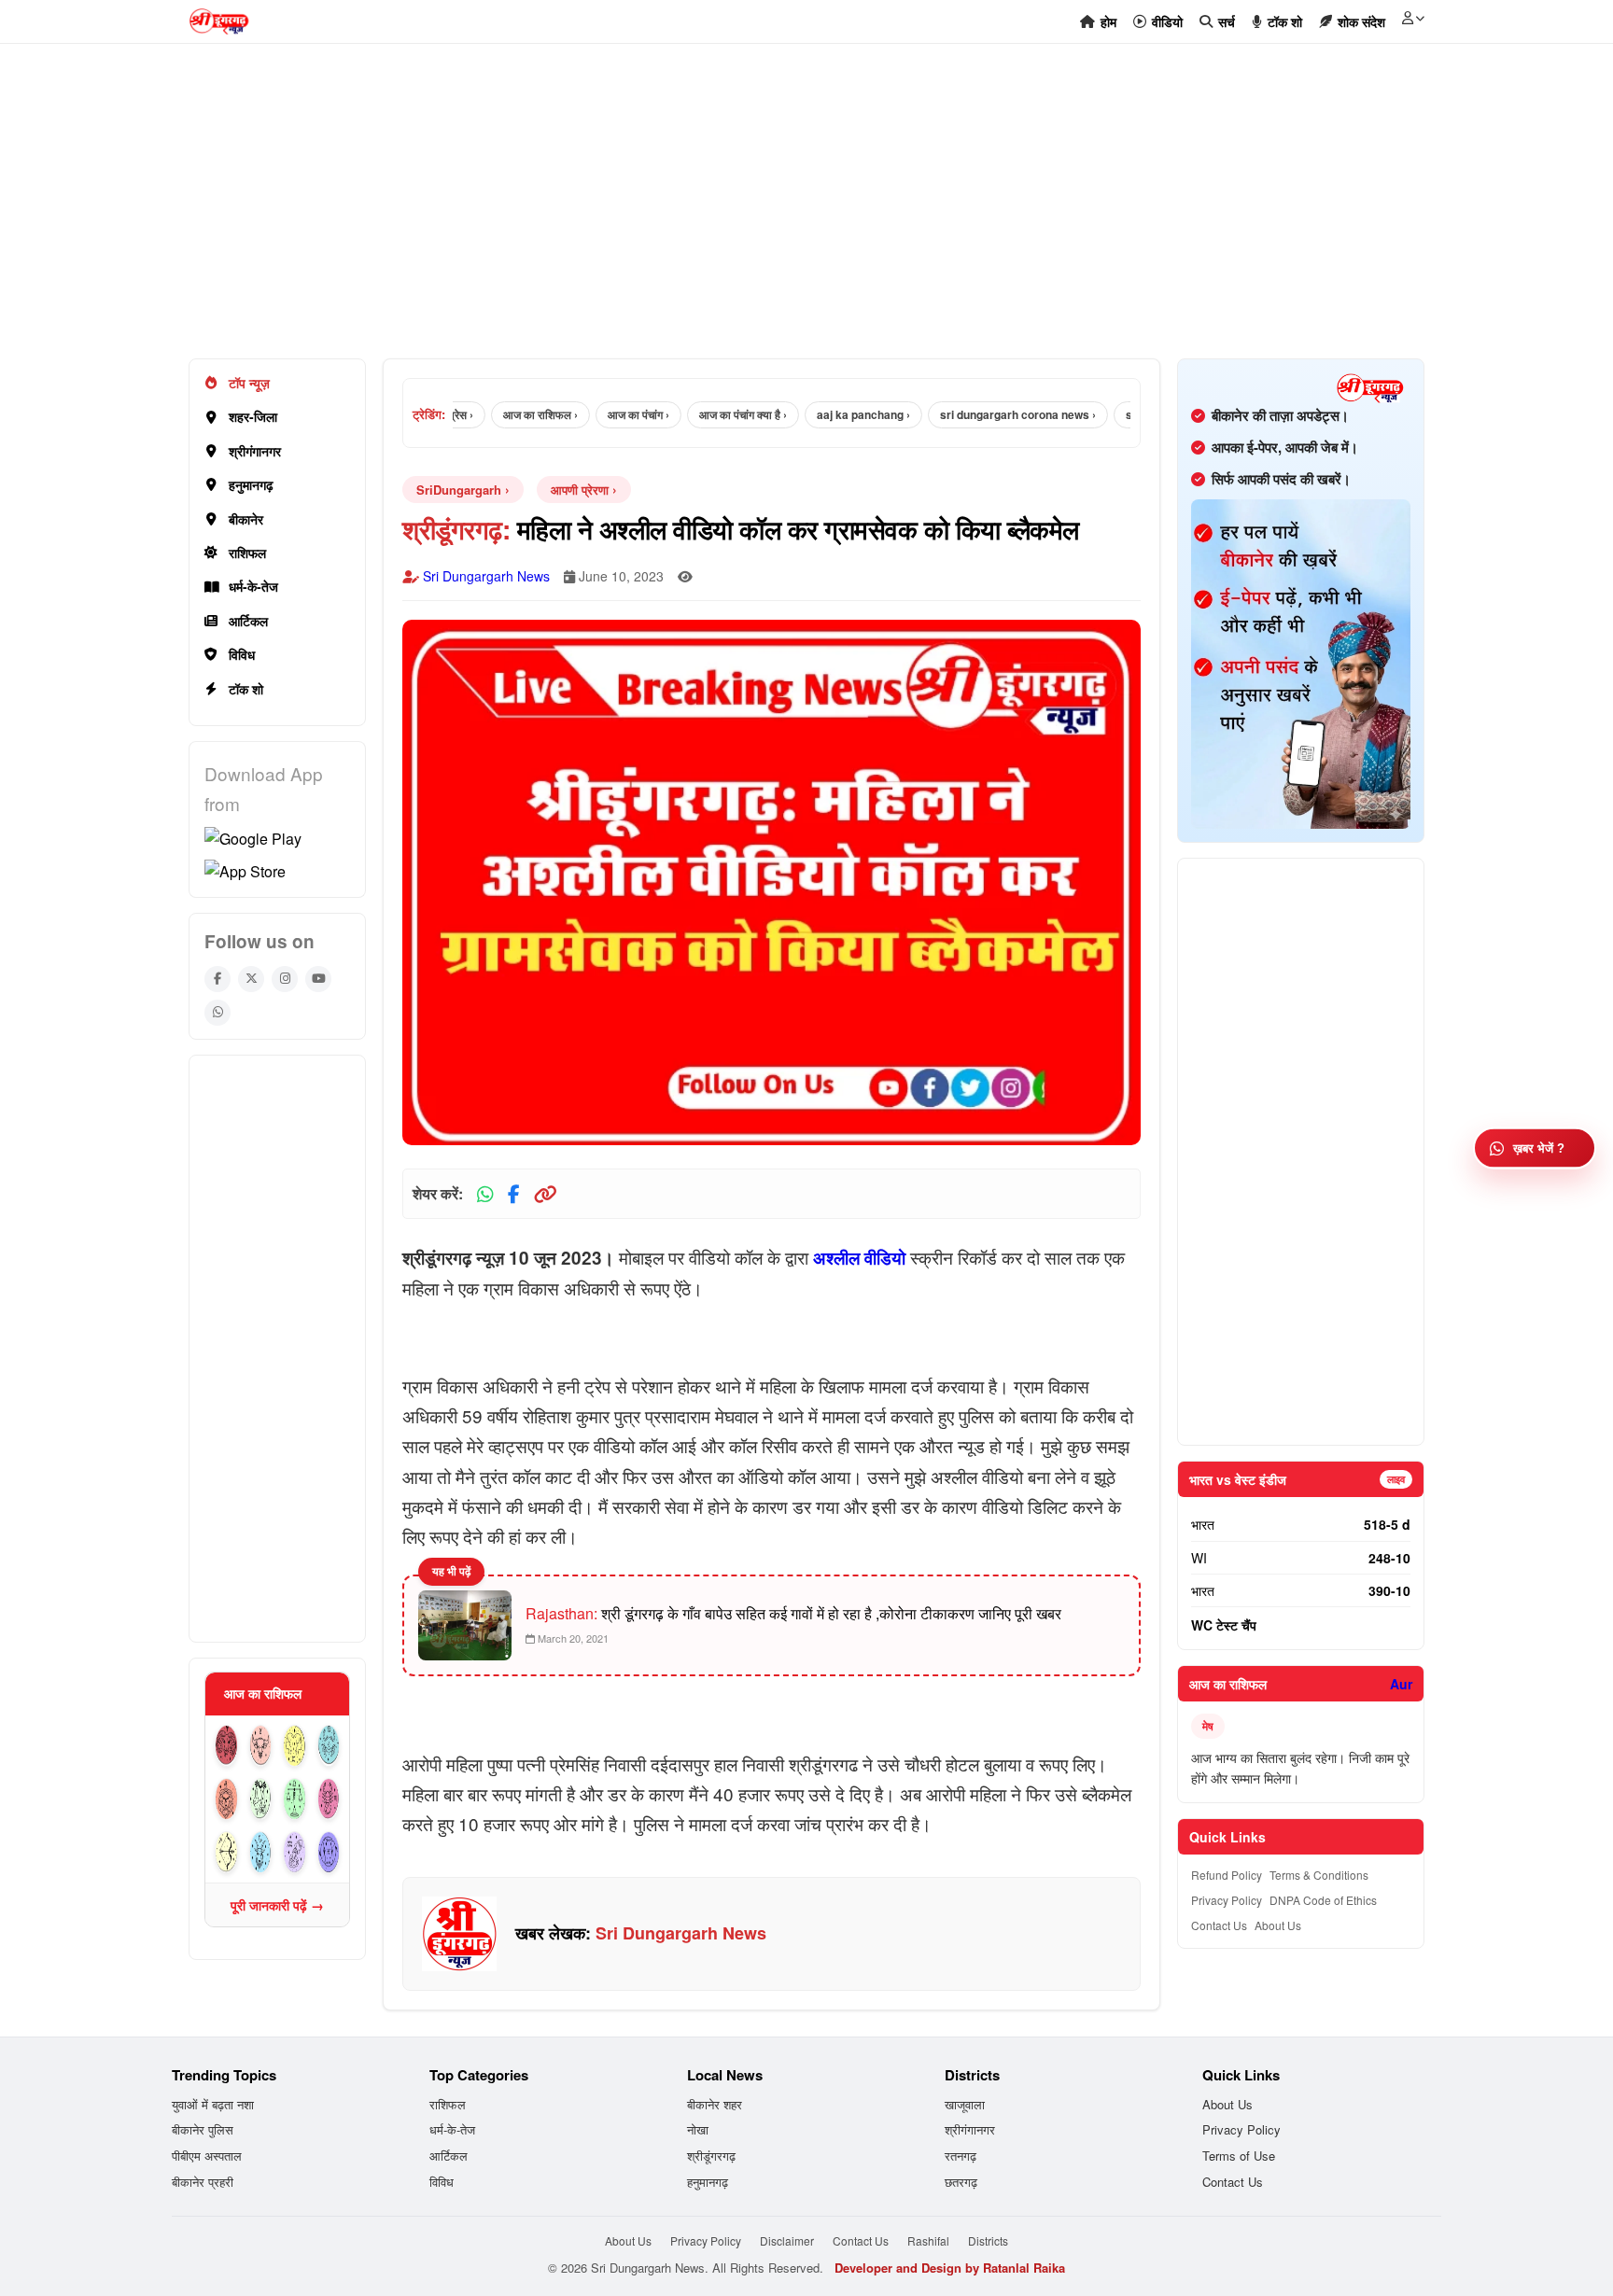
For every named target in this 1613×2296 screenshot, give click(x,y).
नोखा (698, 2129)
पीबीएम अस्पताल (207, 2156)
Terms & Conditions (1319, 1875)
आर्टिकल (248, 621)
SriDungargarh (459, 490)
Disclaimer (787, 2240)
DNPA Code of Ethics (1323, 1900)
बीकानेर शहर (715, 2104)
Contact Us (1219, 1925)
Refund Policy (1227, 1875)
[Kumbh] (295, 1852)
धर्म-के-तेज (253, 586)
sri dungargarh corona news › (982, 414)
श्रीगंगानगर (255, 451)
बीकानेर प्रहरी (203, 2182)
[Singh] (226, 1799)
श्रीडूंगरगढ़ (711, 2156)
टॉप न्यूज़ (249, 383)
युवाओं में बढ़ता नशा (213, 2104)
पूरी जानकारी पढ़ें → (277, 1905)
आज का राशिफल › (505, 414)
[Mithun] (295, 1746)
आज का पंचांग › (603, 414)
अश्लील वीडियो (859, 1258)
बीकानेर (246, 519)
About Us (1278, 1925)
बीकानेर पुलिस (203, 2129)
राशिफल (247, 553)
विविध (242, 654)
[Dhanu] (226, 1852)
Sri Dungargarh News (486, 576)
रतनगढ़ (961, 2156)
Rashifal (928, 2240)
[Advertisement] (749, 211)
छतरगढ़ (961, 2182)
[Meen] (329, 1852)
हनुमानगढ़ (251, 484)
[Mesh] (226, 1746)
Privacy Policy (1227, 1900)
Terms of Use (1239, 2156)
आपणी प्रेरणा (580, 490)
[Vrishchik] (329, 1799)
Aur (1401, 1684)
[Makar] (261, 1852)
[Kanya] (261, 1799)
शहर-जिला (253, 416)
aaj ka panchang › (828, 414)
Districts (988, 2240)
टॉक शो (246, 689)
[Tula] (295, 1799)
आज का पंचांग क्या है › (708, 414)
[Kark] (329, 1746)
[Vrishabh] (261, 1746)
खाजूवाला (965, 2104)
